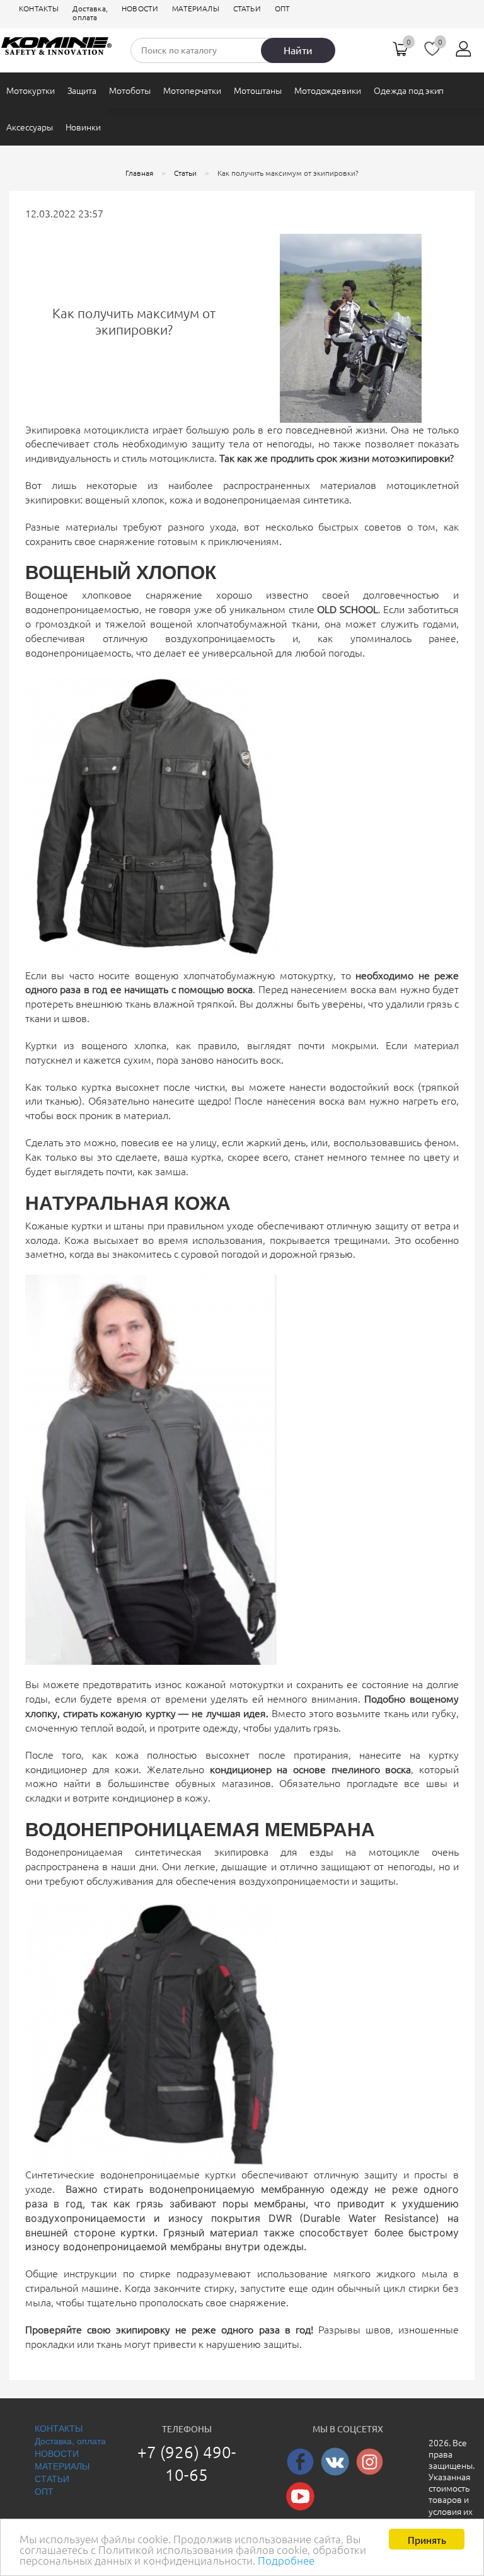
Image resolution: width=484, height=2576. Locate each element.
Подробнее (286, 2561)
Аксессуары (30, 127)
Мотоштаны (258, 91)
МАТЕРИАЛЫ (196, 9)
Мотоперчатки (192, 91)
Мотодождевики (328, 91)
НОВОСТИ (140, 9)
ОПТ (283, 9)
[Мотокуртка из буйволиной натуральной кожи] (151, 1468)
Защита (82, 91)
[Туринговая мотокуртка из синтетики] (151, 2033)
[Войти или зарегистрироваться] (464, 54)
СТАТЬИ (247, 9)
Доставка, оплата (90, 13)
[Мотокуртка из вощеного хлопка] (151, 813)
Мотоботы (130, 91)
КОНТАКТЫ (39, 9)
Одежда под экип (409, 91)
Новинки (84, 127)
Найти (298, 50)
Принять (427, 2539)
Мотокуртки (31, 91)
